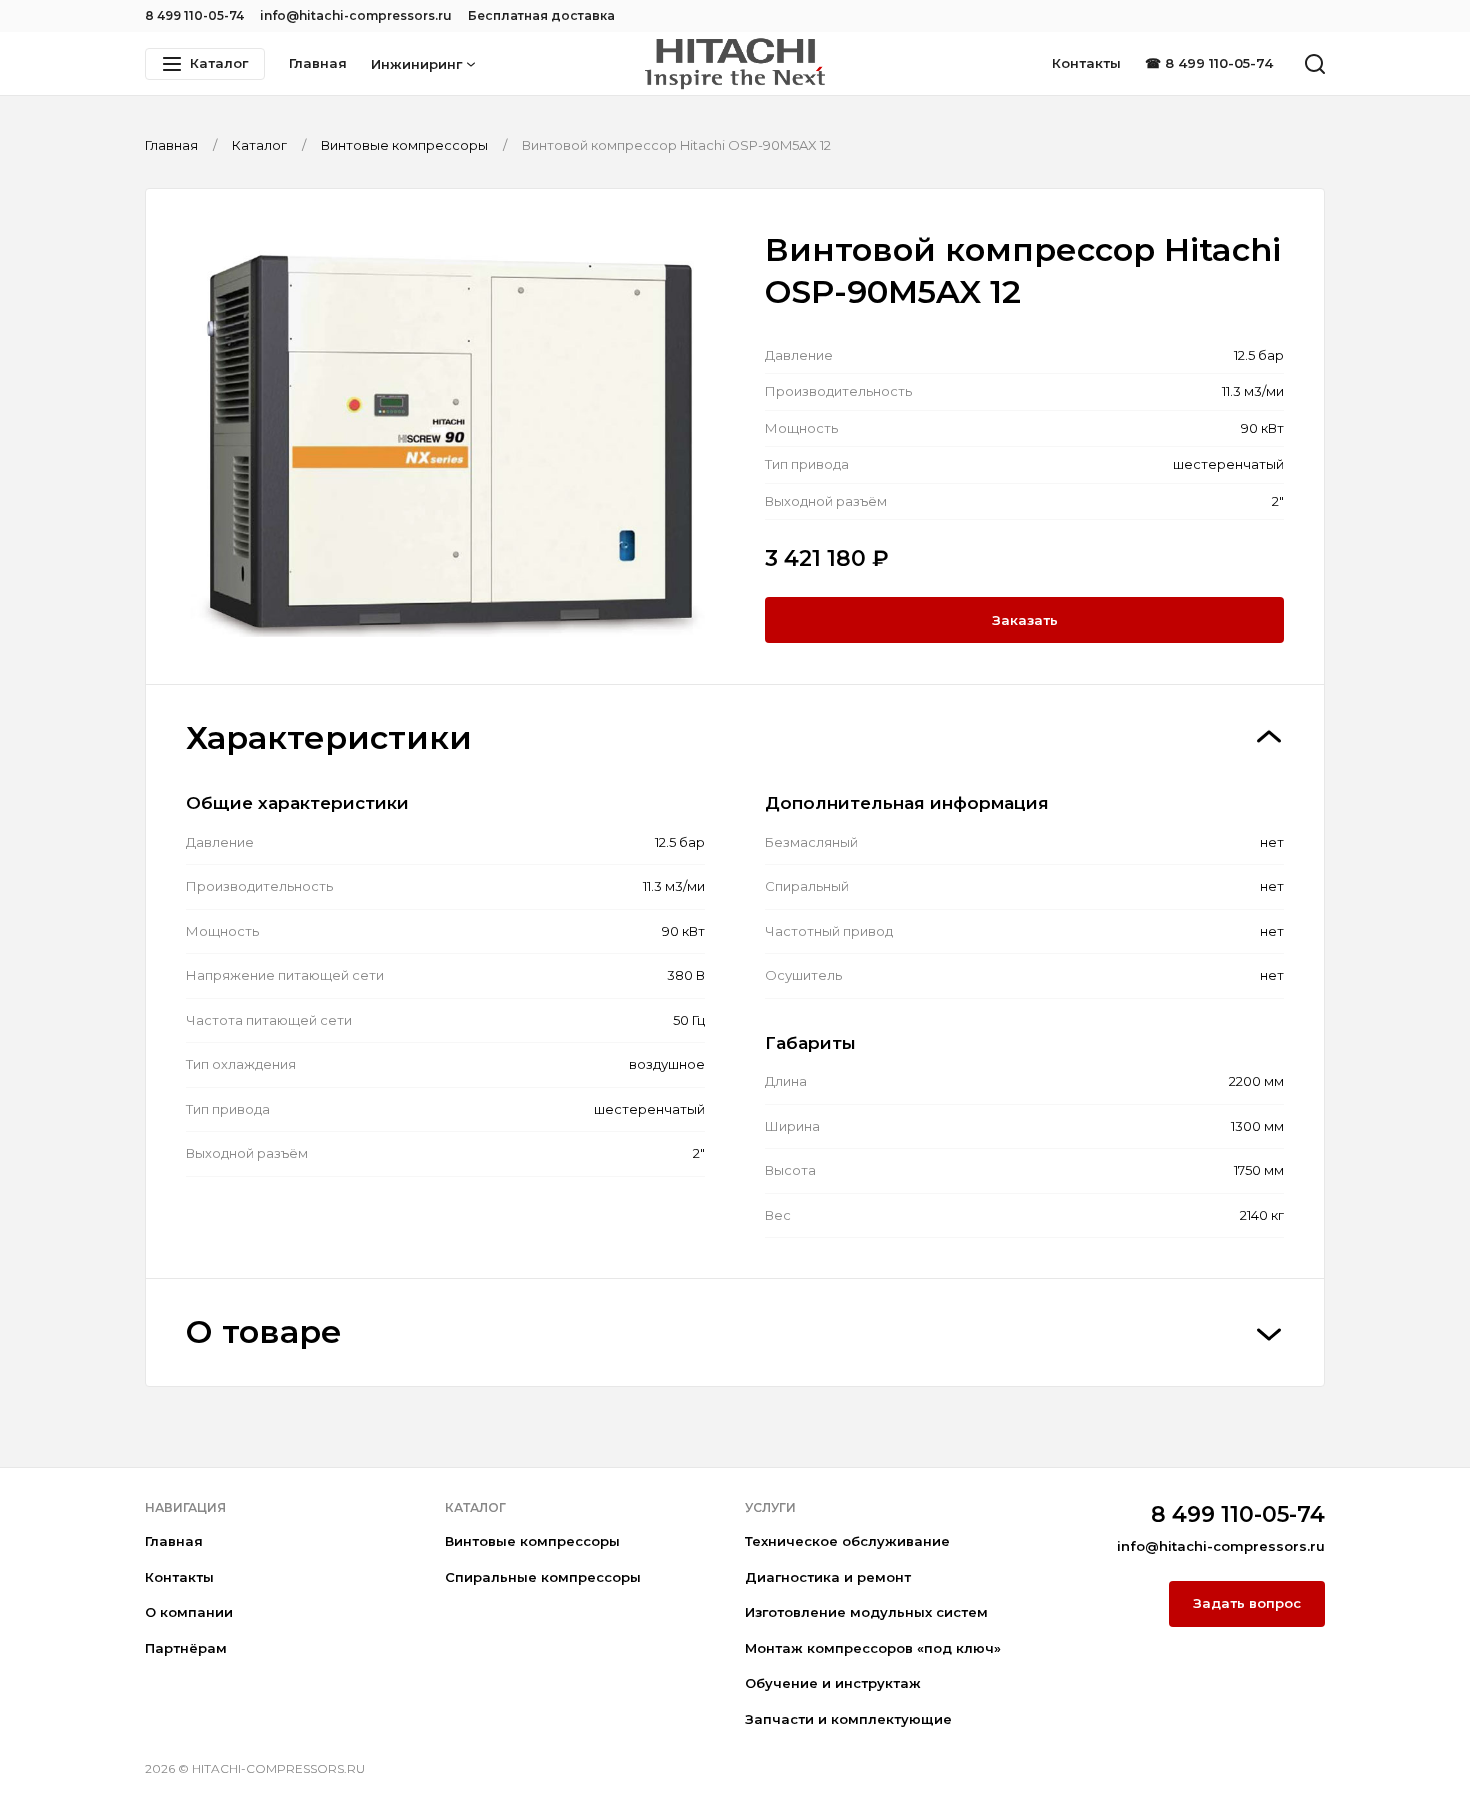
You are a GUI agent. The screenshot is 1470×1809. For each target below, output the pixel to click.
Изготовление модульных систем (866, 1612)
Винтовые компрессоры (532, 1541)
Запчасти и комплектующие (848, 1719)
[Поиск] (1315, 64)
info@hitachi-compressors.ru (356, 15)
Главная (318, 63)
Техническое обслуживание (847, 1541)
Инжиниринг (416, 64)
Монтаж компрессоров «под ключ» (873, 1648)
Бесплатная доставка (541, 15)
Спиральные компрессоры (543, 1577)
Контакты (1086, 63)
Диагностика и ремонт (828, 1577)
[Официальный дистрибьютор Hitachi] (735, 64)
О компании (189, 1612)
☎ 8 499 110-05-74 (1209, 63)
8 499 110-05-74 (194, 15)
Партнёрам (186, 1648)
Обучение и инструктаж (833, 1683)
